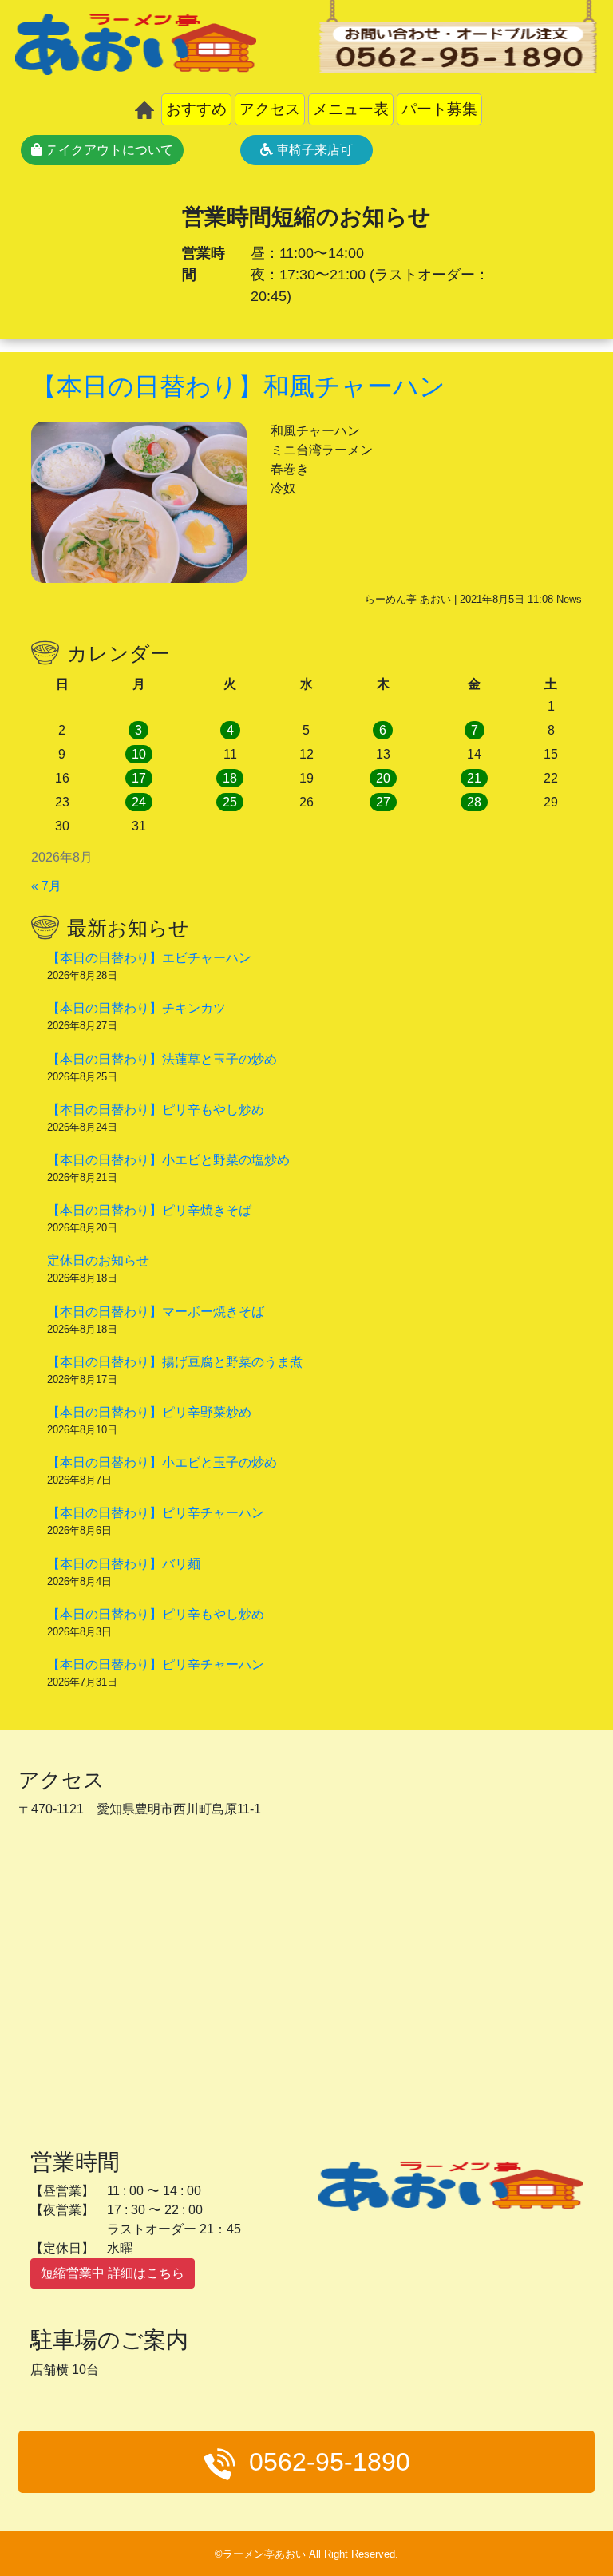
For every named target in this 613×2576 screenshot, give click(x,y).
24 (139, 802)
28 (474, 802)
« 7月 (46, 886)
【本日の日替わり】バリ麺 (124, 1564)
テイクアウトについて (108, 150)
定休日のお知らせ (98, 1260)
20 (383, 778)
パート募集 (439, 109)
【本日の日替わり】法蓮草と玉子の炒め (162, 1059)
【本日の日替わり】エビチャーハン (149, 958)
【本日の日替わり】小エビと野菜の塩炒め (168, 1160)
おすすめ (196, 109)
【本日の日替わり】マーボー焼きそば (156, 1312)
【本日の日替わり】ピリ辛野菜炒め (149, 1412)
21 (474, 778)
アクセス (270, 109)
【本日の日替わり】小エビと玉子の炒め (162, 1462)
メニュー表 (351, 109)
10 (139, 754)
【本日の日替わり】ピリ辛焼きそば (149, 1210)
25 (230, 802)
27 (383, 802)
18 (230, 778)
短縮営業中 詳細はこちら (113, 2273)
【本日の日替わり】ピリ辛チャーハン (156, 1513)
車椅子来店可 (313, 150)
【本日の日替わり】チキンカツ (136, 1008)
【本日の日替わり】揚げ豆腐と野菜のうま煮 (175, 1362)
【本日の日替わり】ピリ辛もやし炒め (156, 1110)
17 (139, 778)
